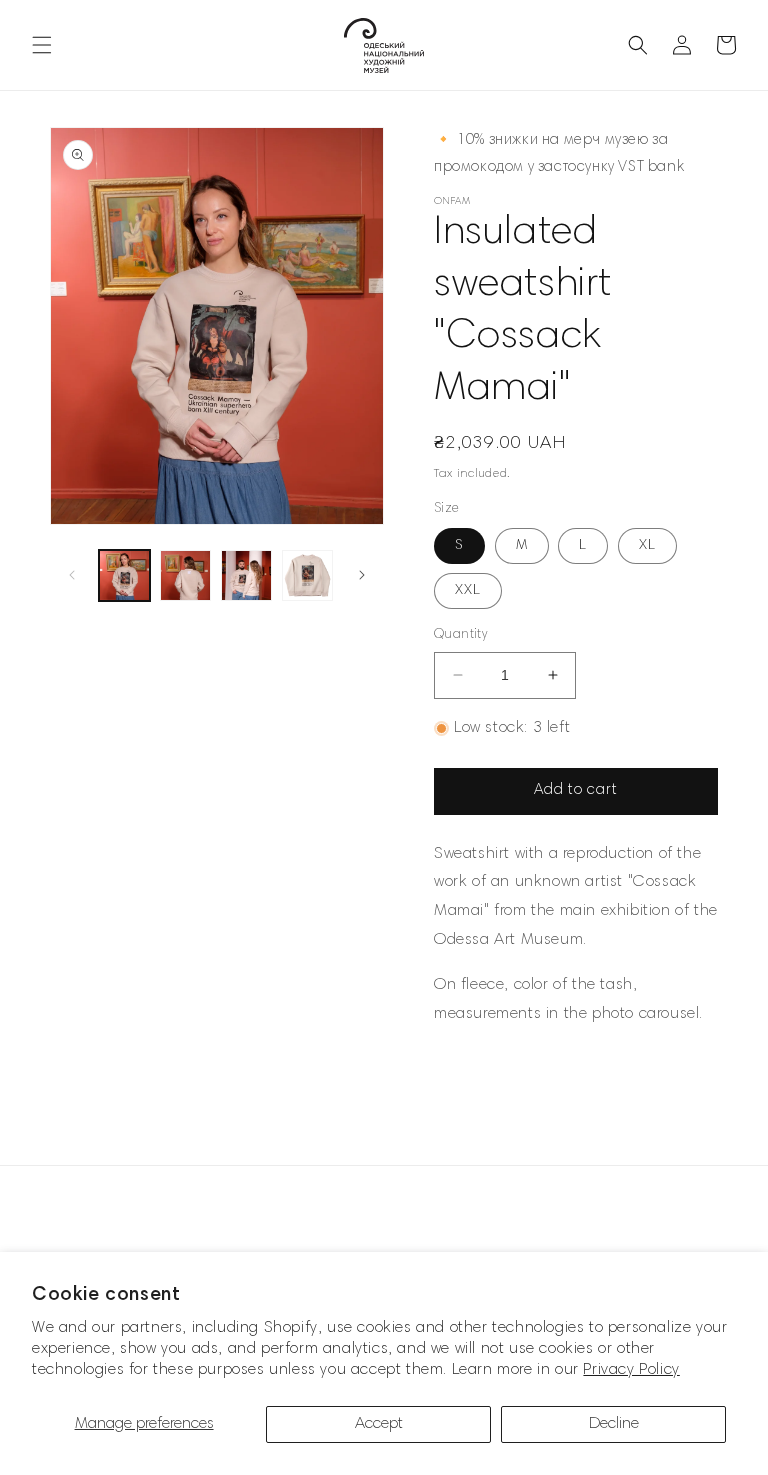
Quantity (460, 635)
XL (647, 546)
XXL (468, 591)
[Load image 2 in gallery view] (185, 575)
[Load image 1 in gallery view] (124, 575)
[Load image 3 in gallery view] (246, 575)
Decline (614, 1424)
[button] (42, 45)
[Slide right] (362, 575)
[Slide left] (72, 575)
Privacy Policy (631, 1370)
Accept (379, 1424)
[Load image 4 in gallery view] (307, 575)
